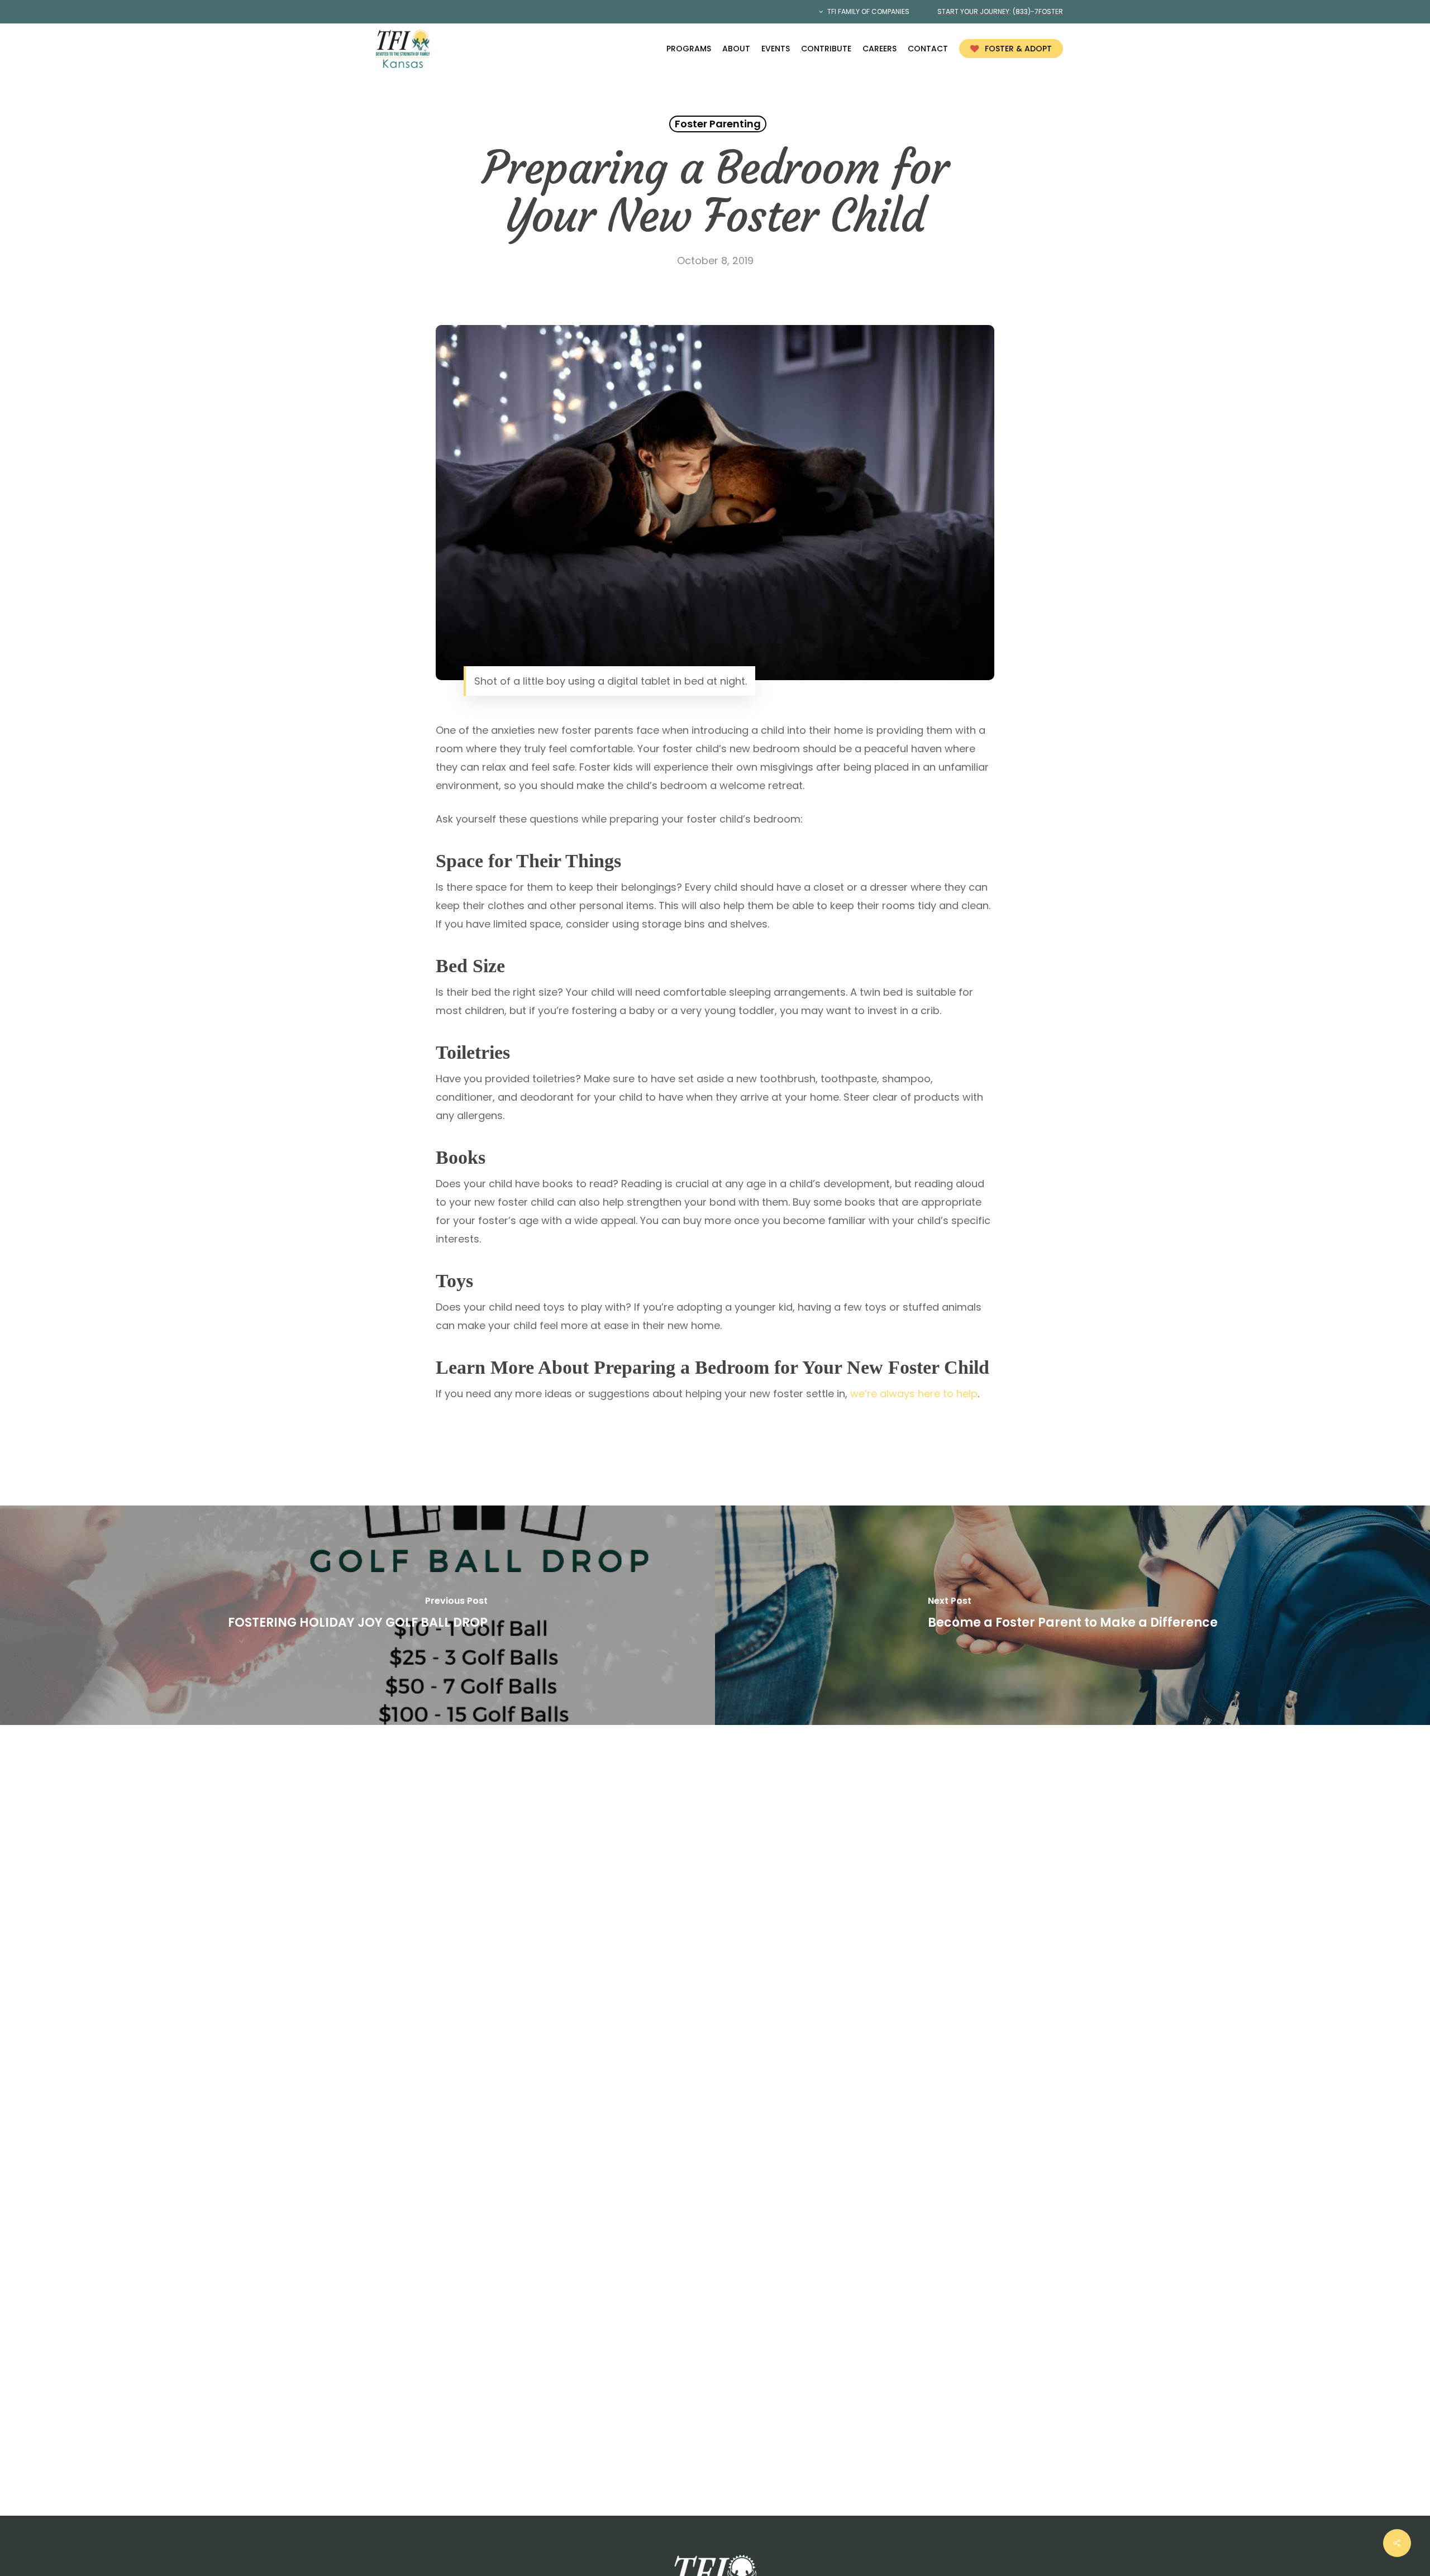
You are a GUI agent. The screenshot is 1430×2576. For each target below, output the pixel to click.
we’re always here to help (914, 1394)
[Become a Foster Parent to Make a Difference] (1072, 1615)
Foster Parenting (718, 124)
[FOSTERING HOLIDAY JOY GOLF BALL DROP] (357, 1615)
